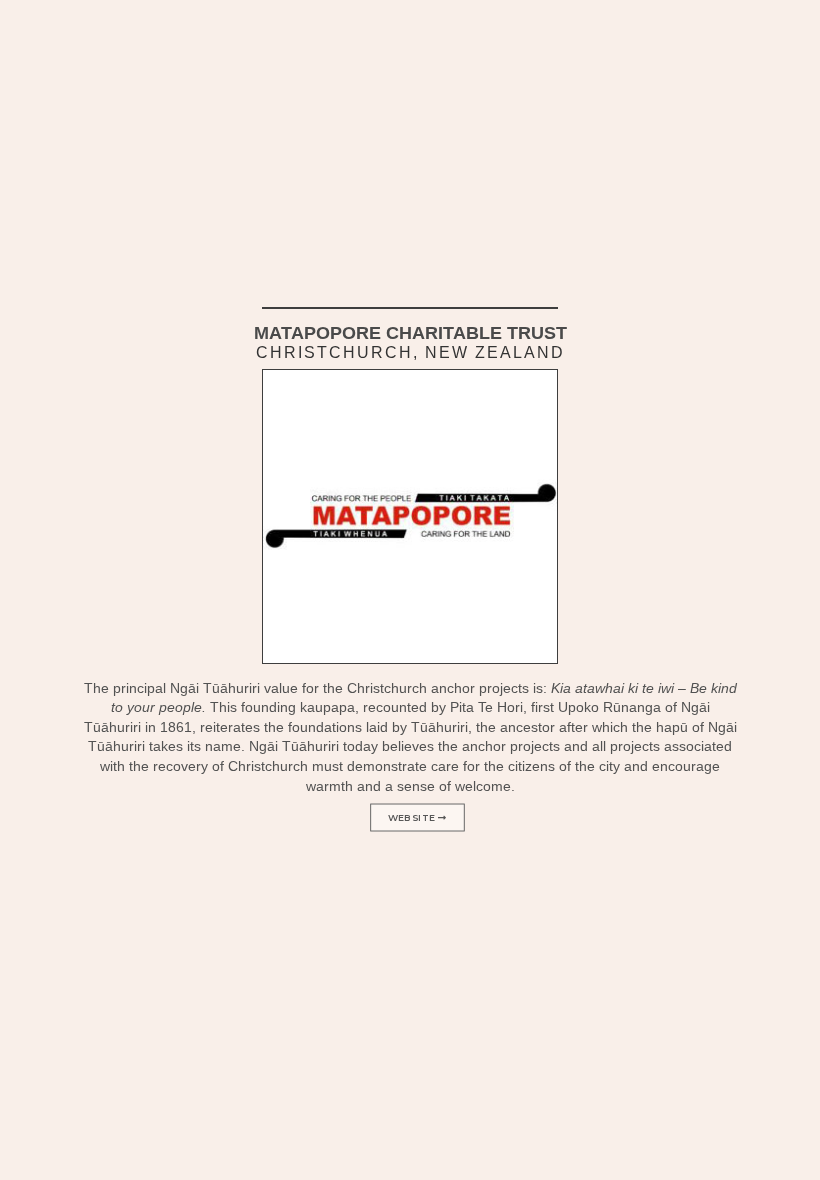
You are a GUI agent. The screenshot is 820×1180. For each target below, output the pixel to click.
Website (413, 818)
